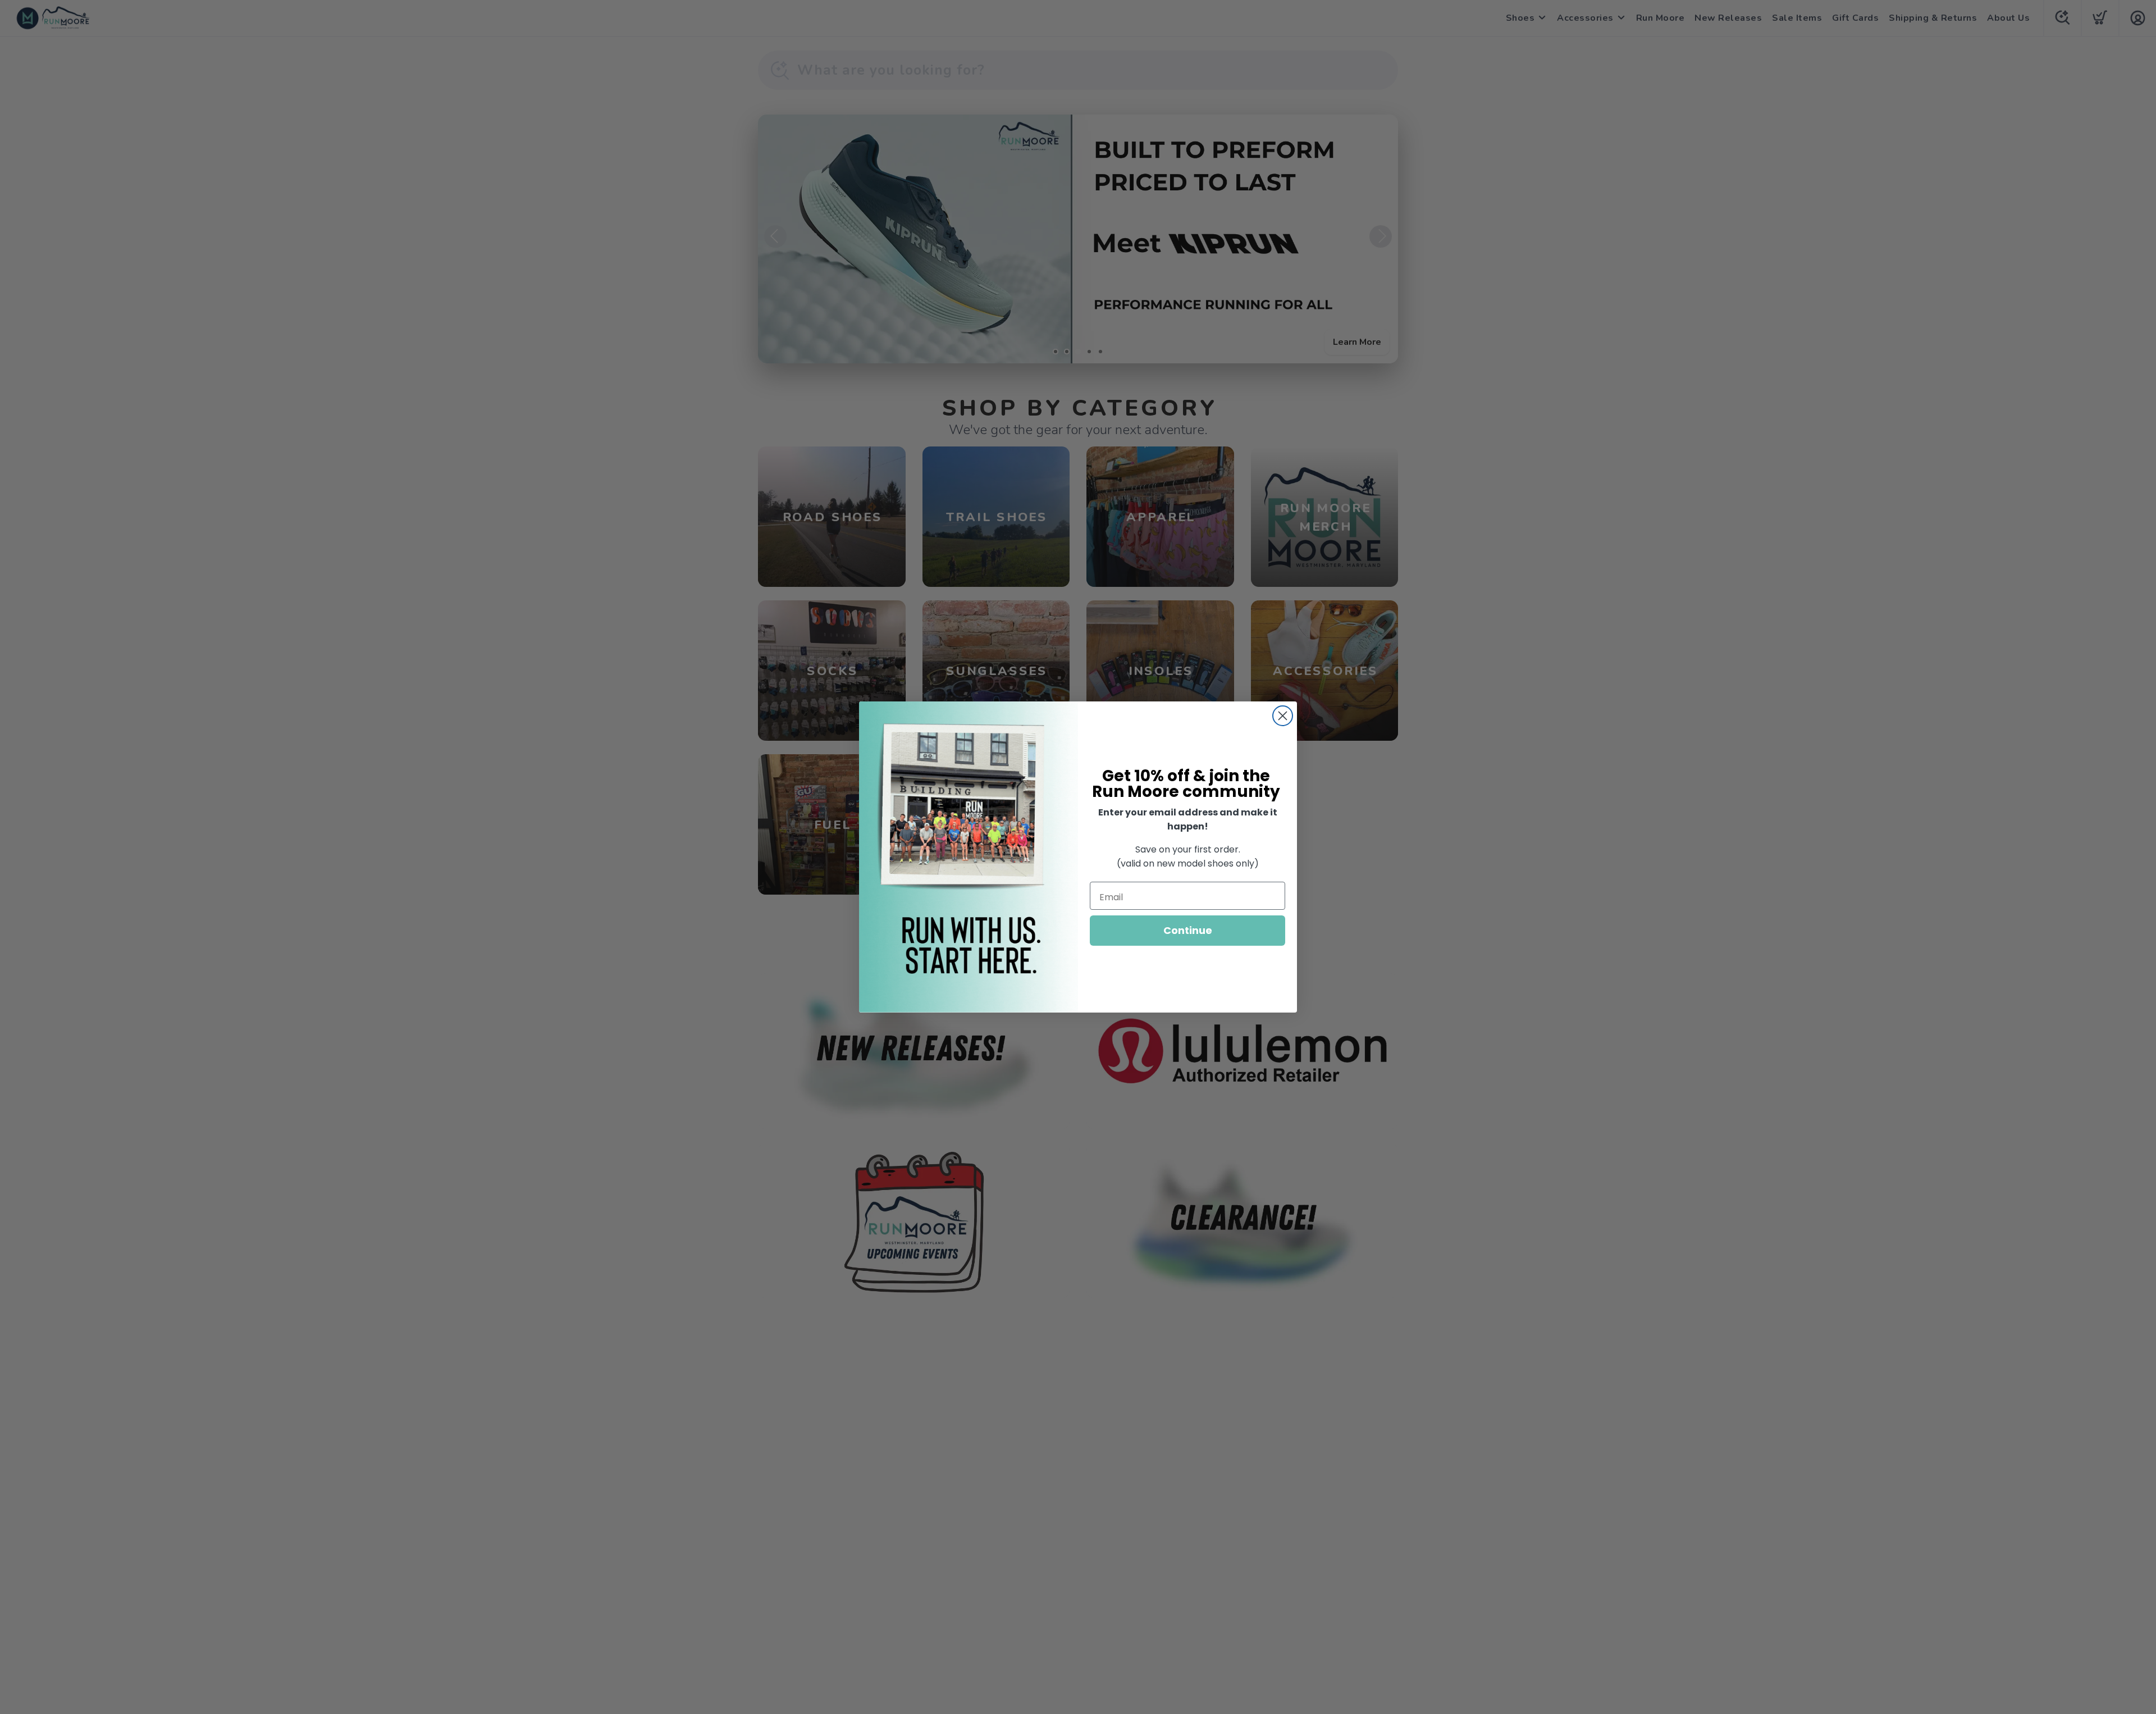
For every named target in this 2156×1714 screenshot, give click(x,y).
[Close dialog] (1283, 716)
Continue (1188, 930)
